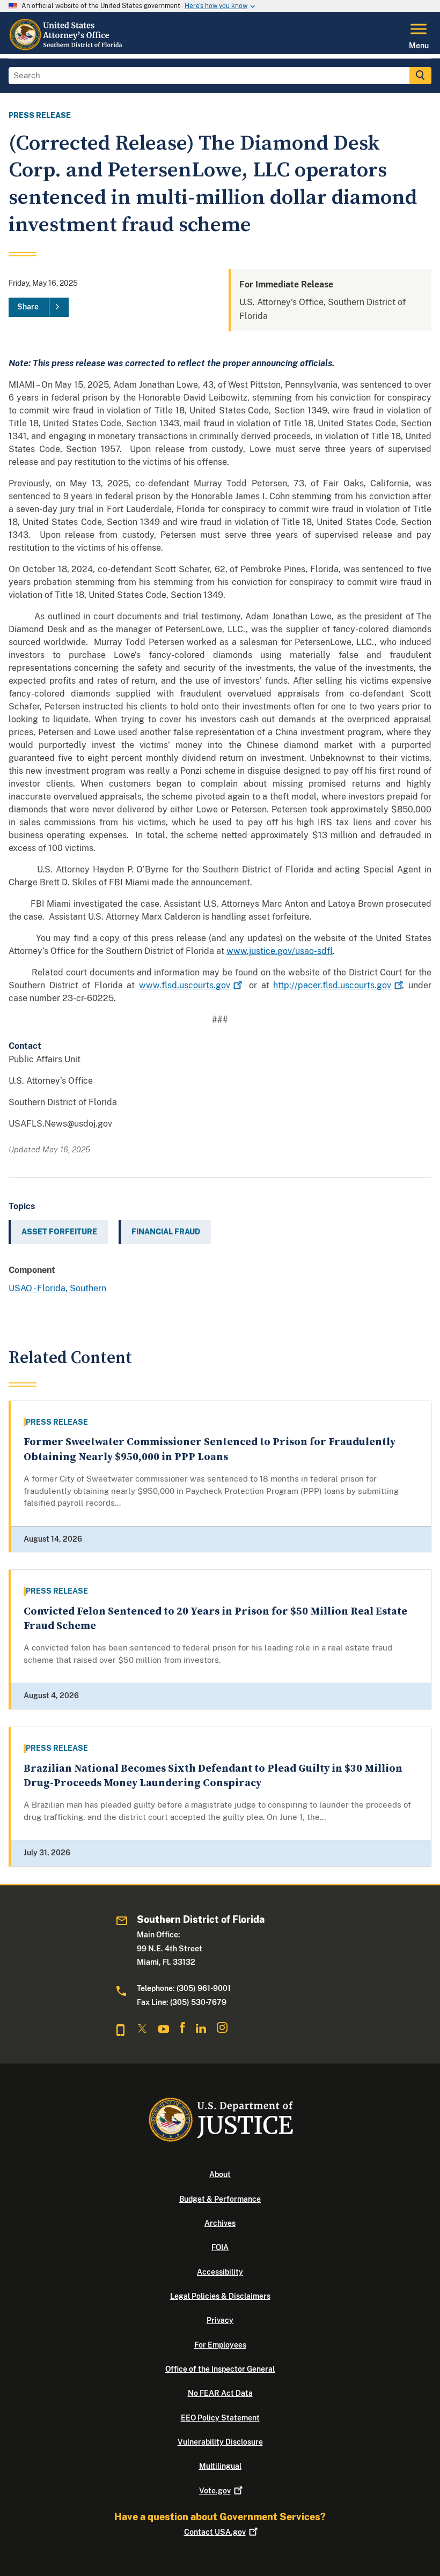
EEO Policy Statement (220, 2418)
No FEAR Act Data (220, 2393)
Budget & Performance (220, 2199)
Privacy (220, 2320)
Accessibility (220, 2272)
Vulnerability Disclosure (220, 2442)
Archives (220, 2223)
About (220, 2174)
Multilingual (220, 2466)
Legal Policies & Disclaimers (220, 2296)
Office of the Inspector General (220, 2369)
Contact (215, 2532)
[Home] (67, 48)
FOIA (220, 2247)
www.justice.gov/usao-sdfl (280, 951)
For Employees (220, 2345)
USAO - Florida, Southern (57, 1288)
